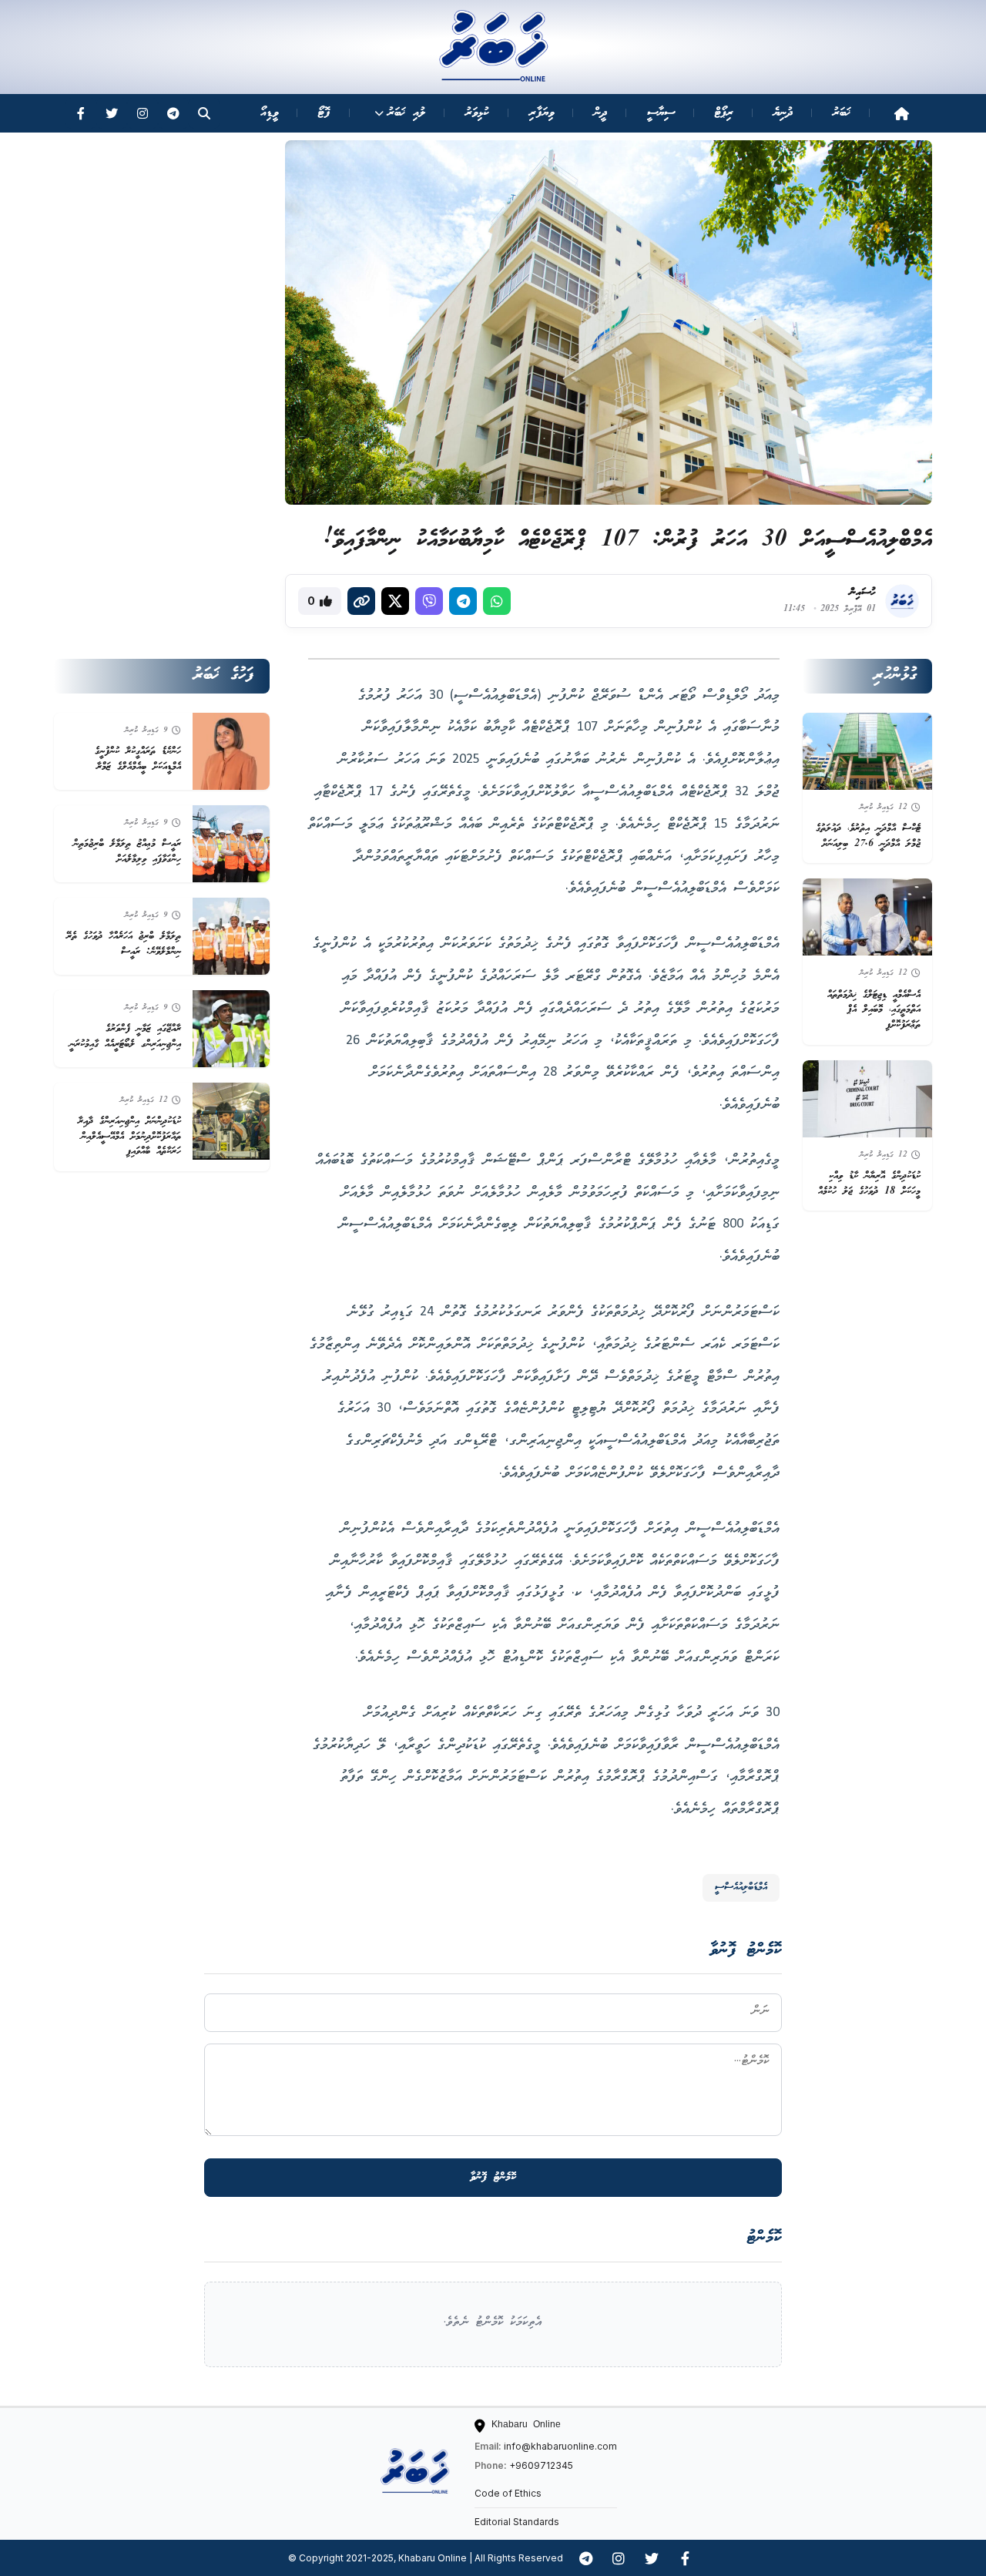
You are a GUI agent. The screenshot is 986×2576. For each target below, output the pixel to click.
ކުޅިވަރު (477, 113)
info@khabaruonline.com (560, 2446)
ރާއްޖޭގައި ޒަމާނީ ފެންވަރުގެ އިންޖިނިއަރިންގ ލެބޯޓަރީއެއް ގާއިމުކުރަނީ (125, 1037)
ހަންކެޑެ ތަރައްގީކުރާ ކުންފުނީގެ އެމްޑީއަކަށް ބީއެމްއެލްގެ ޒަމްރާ (138, 759)
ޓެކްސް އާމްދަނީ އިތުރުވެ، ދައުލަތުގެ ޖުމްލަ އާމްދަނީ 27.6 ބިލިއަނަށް (868, 836)
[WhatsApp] (497, 601)
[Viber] (429, 601)
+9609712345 (541, 2465)
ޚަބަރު (842, 113)
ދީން (600, 113)
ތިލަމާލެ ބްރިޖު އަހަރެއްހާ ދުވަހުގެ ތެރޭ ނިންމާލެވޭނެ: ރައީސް (124, 944)
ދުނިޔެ (783, 113)
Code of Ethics (508, 2493)
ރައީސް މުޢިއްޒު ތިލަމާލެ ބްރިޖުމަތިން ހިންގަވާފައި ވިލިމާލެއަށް (127, 852)
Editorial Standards (517, 2522)
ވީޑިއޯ (269, 113)
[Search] (204, 113)
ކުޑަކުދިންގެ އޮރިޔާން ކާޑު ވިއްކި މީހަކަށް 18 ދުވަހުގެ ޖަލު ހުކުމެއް (869, 1184)
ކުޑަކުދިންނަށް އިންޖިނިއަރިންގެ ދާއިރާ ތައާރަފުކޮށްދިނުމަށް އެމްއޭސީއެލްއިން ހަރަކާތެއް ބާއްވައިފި (129, 1137)
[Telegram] (173, 113)
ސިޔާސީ (661, 113)
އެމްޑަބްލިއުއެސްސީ (741, 1887)
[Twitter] (112, 113)
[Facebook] (81, 113)
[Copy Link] (361, 601)
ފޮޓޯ (324, 113)
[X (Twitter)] (395, 601)
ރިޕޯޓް (724, 113)
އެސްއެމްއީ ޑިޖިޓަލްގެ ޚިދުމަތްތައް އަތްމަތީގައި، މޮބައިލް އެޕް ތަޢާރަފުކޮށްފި (874, 1010)
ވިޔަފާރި (542, 113)
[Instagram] (143, 113)
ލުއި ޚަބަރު (406, 113)
